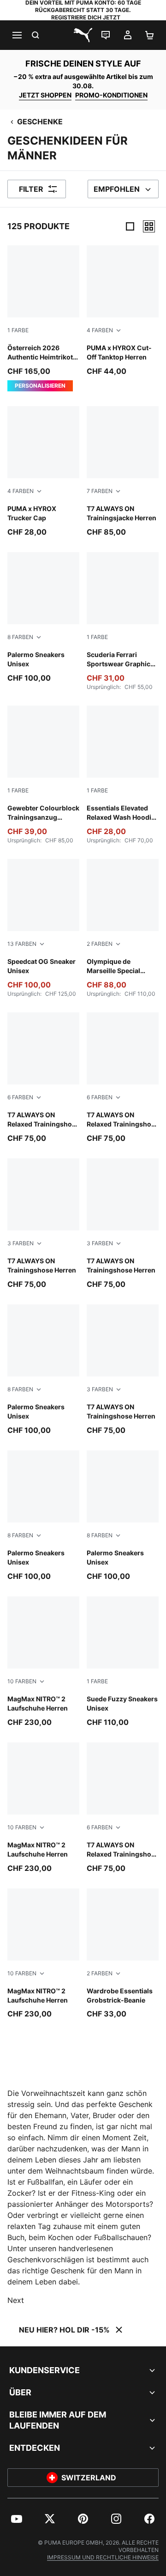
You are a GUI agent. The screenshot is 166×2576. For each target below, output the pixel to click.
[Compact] (130, 226)
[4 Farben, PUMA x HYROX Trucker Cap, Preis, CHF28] (43, 472)
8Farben (20, 637)
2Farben (100, 944)
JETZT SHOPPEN (45, 95)
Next (16, 2300)
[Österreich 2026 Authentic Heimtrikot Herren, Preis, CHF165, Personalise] (43, 318)
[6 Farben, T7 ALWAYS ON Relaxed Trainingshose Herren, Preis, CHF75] (123, 1808)
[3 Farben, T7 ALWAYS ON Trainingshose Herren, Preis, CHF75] (43, 1224)
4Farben (100, 330)
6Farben (20, 1097)
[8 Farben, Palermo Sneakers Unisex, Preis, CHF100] (43, 618)
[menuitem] (17, 2519)
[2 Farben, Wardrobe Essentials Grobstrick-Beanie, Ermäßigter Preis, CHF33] (123, 1954)
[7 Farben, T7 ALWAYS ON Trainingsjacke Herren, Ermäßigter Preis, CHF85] (123, 472)
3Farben (21, 1243)
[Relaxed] (149, 226)
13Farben (22, 944)
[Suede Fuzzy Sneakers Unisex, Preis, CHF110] (123, 1662)
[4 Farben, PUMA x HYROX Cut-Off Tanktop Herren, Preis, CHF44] (123, 311)
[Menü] (17, 35)
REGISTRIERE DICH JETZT (86, 17)
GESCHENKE (40, 122)
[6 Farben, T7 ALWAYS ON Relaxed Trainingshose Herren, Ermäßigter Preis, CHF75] (43, 1078)
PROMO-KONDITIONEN (111, 95)
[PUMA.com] (83, 35)
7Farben (100, 491)
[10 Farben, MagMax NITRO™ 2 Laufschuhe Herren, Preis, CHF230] (43, 1662)
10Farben (22, 1681)
